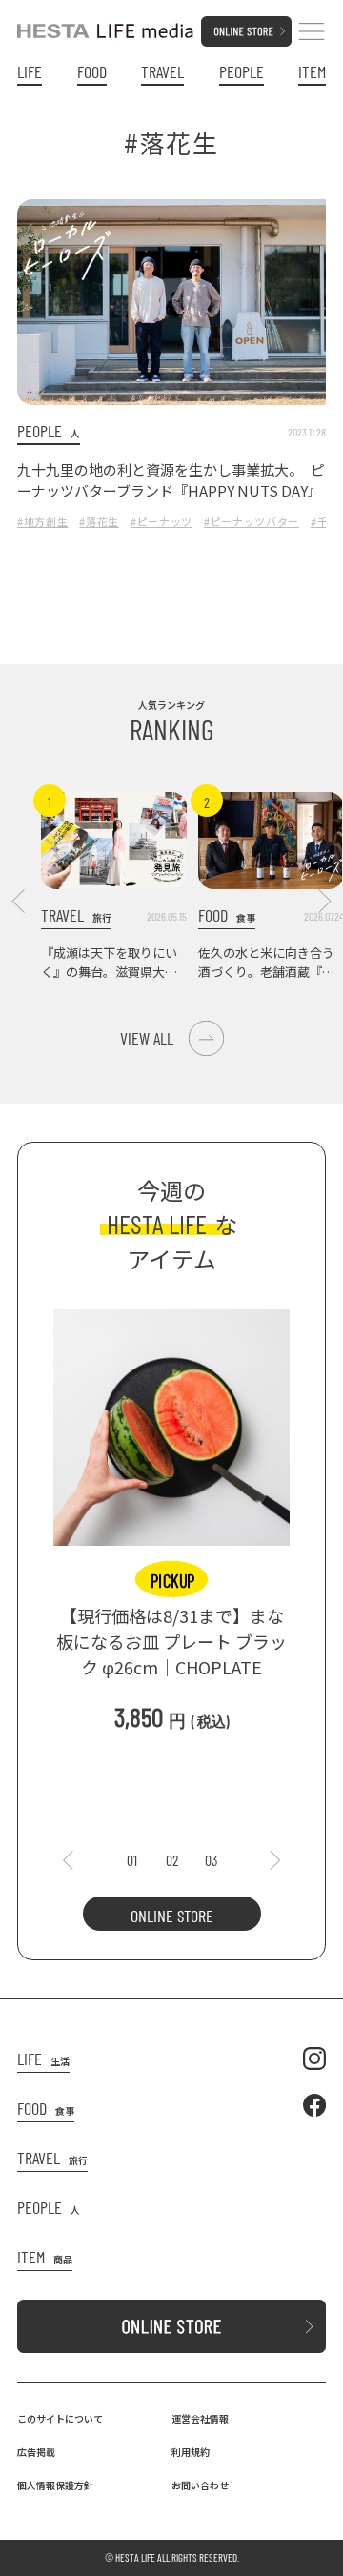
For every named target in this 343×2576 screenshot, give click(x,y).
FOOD (92, 72)
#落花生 (99, 521)
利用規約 (191, 2452)
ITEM (312, 72)
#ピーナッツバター (252, 521)
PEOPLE (242, 72)
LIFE (30, 72)
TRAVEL (162, 72)
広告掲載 (36, 2452)
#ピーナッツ (161, 521)
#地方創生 (42, 521)
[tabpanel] (171, 1511)
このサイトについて (60, 2418)
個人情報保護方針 (55, 2485)
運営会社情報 (200, 2418)
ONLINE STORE (172, 1916)
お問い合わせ (200, 2485)
